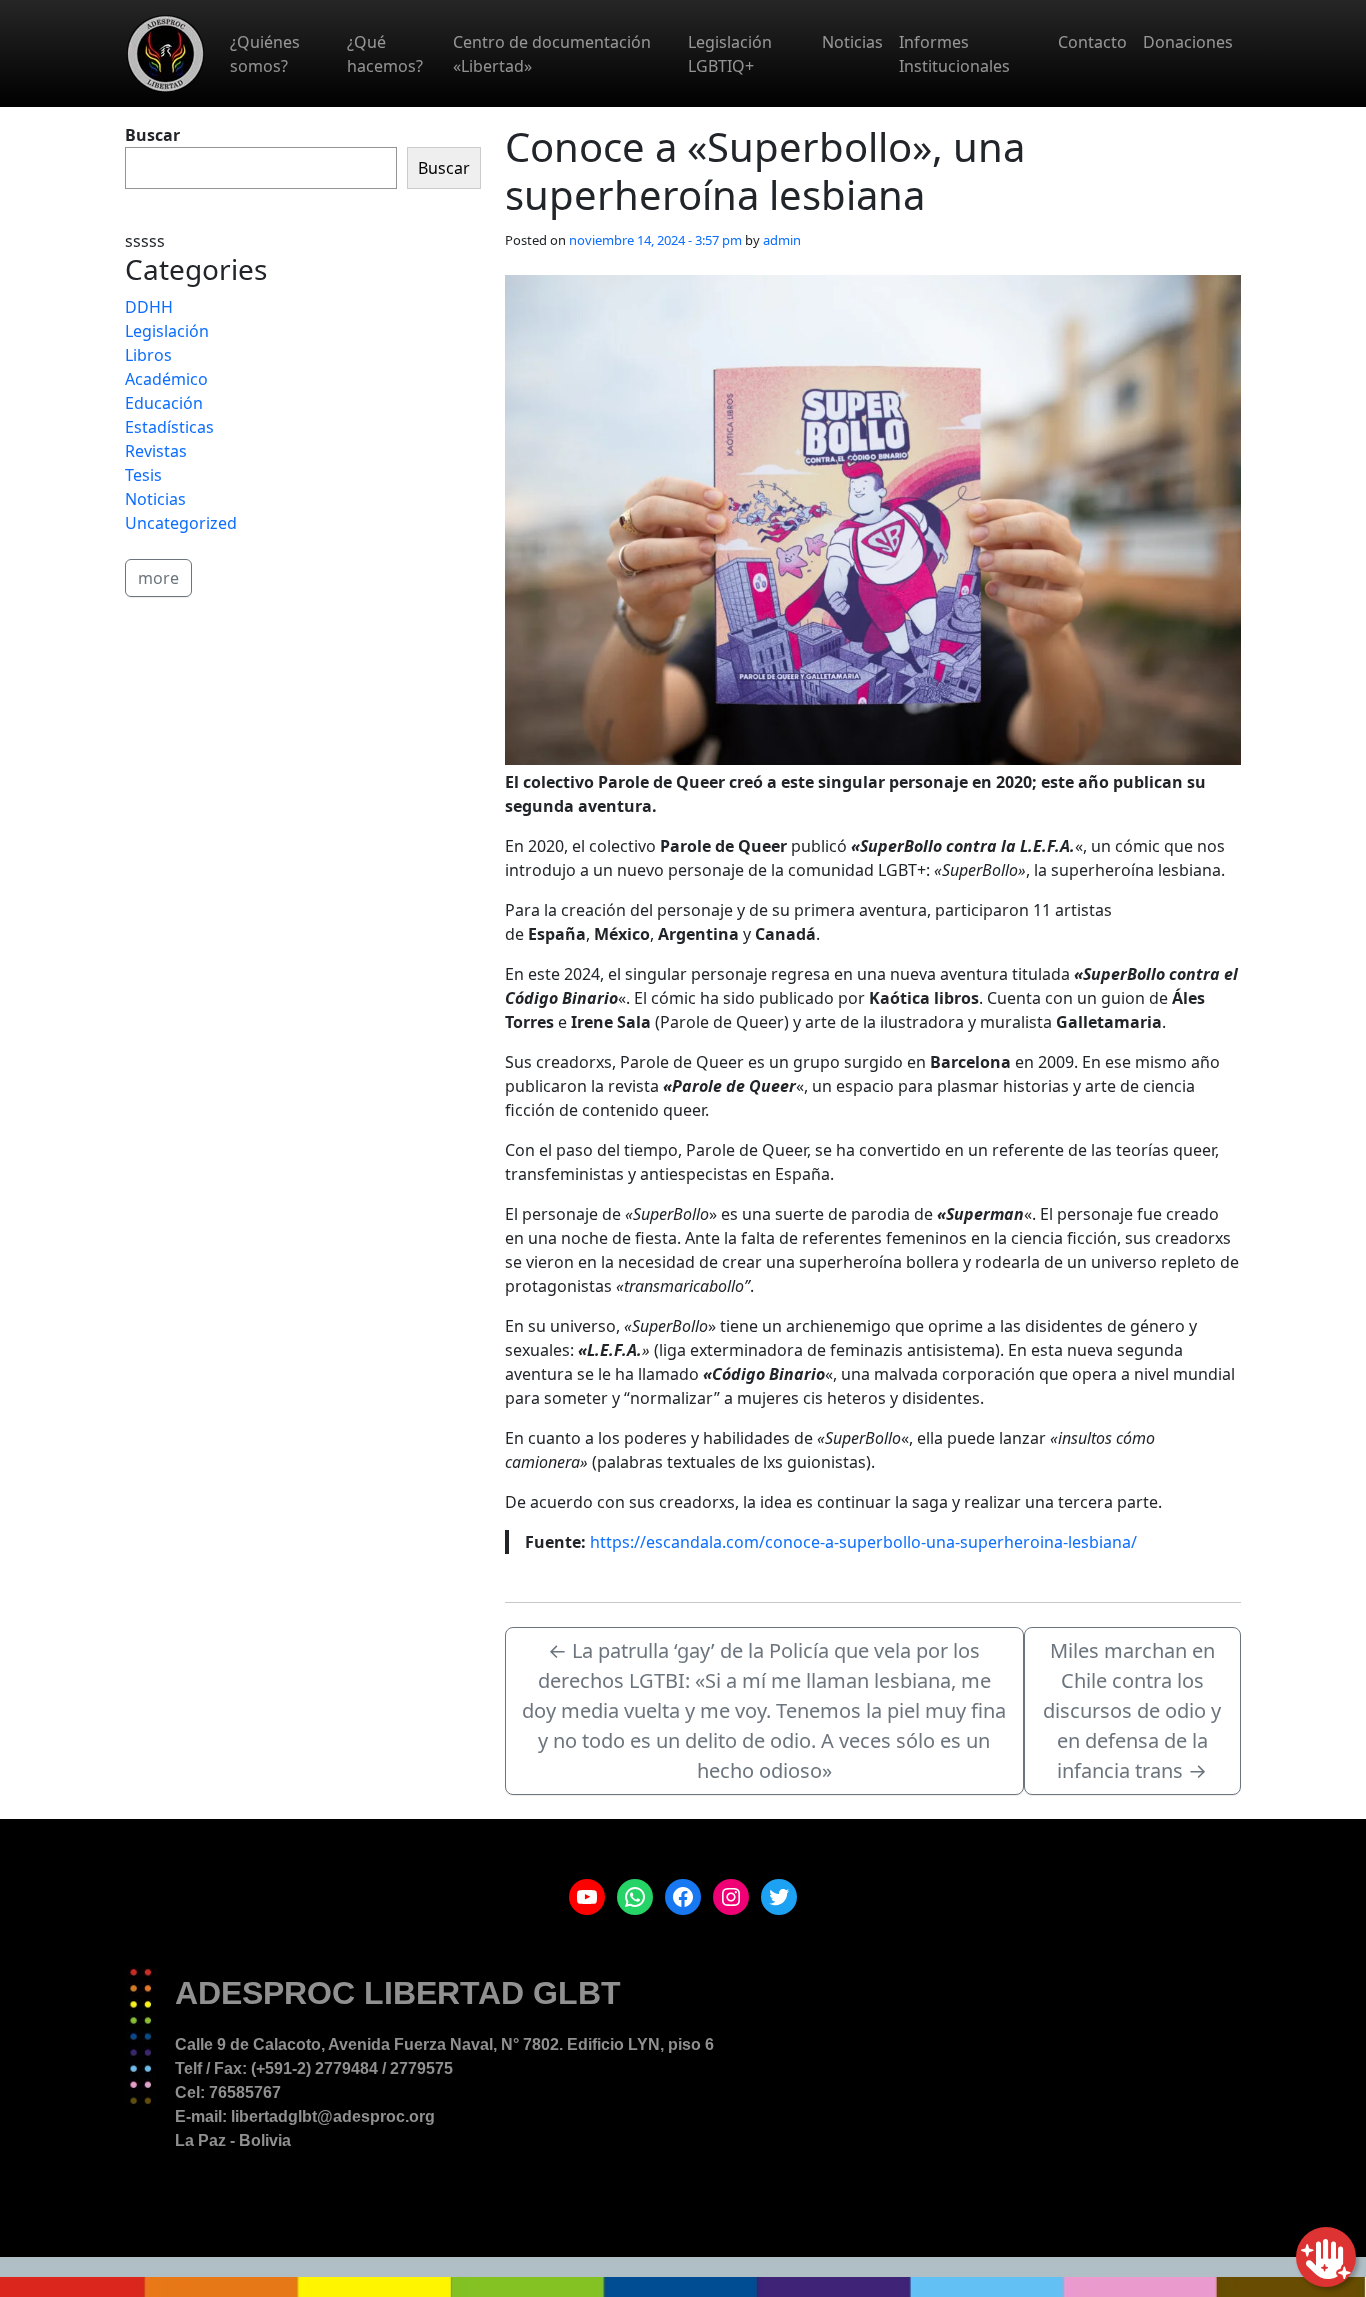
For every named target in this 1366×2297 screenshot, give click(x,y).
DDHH (149, 307)
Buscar (152, 135)
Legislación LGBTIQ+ (730, 54)
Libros (148, 355)
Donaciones (1188, 42)
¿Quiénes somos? (265, 54)
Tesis (143, 475)
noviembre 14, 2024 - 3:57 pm (655, 240)
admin (782, 240)
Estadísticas (169, 427)
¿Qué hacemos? (385, 54)
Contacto (1092, 42)
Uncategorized (181, 523)
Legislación (167, 331)
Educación (164, 403)
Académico (166, 379)
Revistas (156, 451)
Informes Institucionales (954, 54)
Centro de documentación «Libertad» (552, 54)
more (158, 578)
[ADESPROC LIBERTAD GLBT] (165, 53)
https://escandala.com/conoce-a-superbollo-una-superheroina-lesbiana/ (863, 1542)
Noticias (852, 42)
